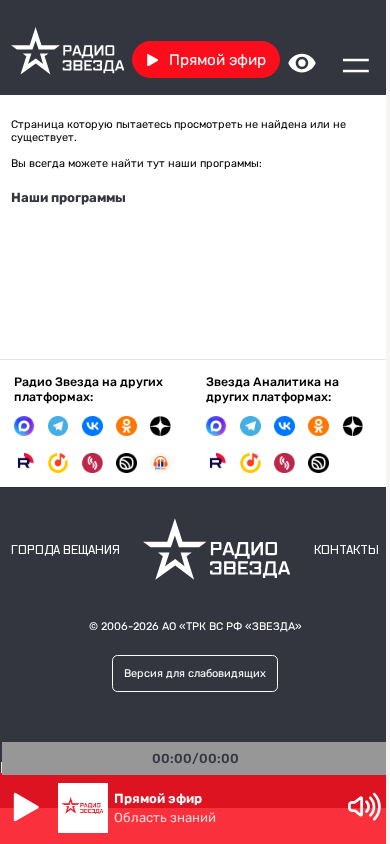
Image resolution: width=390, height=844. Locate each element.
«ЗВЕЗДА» (273, 626)
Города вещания (65, 550)
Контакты (346, 550)
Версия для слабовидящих (195, 673)
